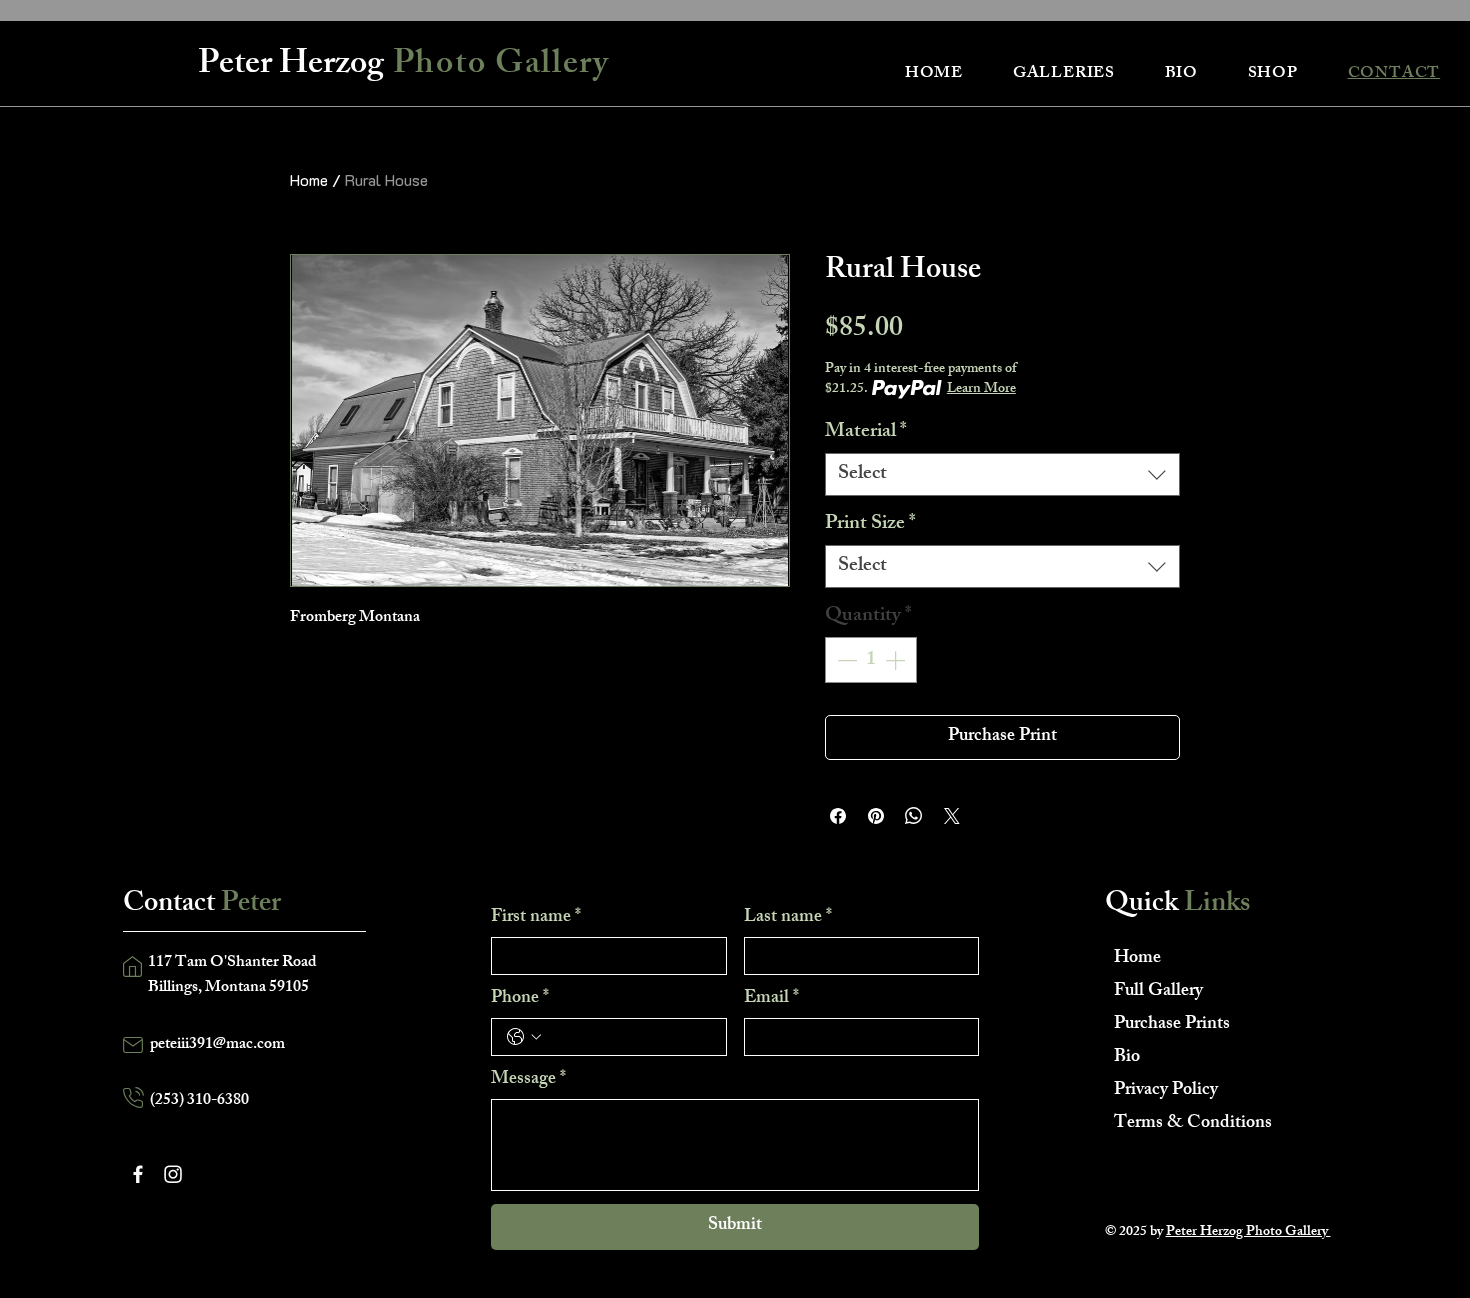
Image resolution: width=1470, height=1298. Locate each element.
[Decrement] (845, 660)
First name (536, 918)
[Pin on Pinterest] (876, 816)
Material (866, 432)
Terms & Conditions (1184, 1124)
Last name (788, 918)
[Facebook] (138, 1174)
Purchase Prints (1172, 1025)
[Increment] (897, 660)
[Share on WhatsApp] (914, 816)
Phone (520, 999)
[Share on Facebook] (838, 816)
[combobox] (1002, 474)
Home (309, 179)
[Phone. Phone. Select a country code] (524, 1037)
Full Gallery (1158, 992)
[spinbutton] (871, 660)
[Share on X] (952, 816)
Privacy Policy (1166, 1091)
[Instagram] (173, 1174)
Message (528, 1080)
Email (771, 999)
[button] (1064, 74)
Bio (1127, 1058)
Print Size (870, 524)
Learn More (981, 390)
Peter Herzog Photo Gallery (1248, 1232)
